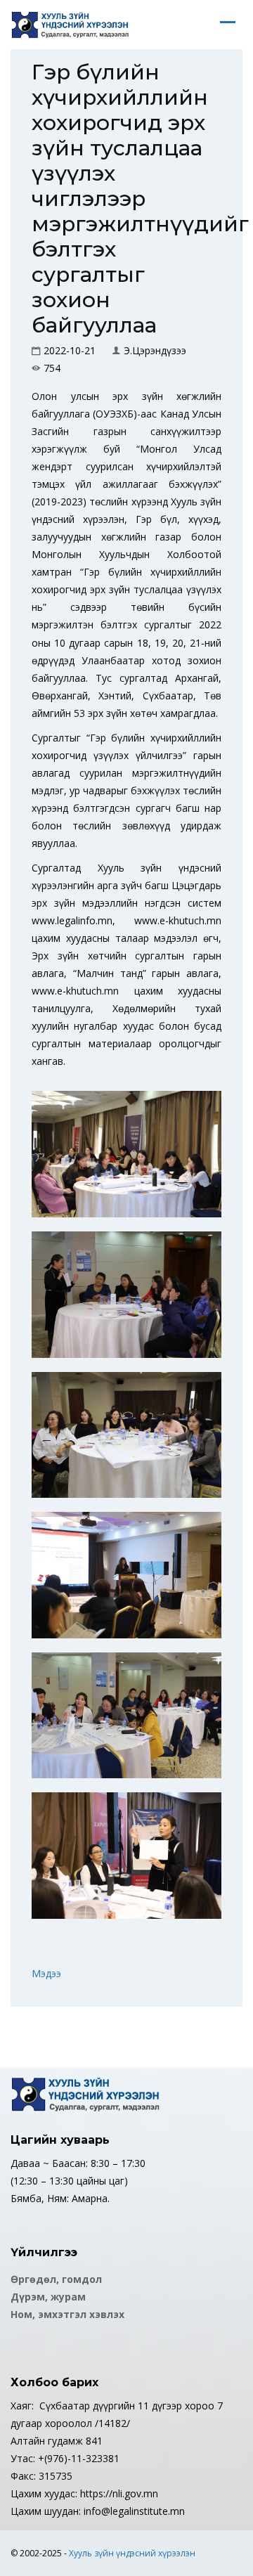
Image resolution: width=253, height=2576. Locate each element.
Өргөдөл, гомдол (56, 2279)
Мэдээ (46, 1973)
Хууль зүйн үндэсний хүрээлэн (132, 2553)
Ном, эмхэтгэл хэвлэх (67, 2314)
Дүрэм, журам (48, 2297)
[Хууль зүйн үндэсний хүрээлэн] (70, 25)
